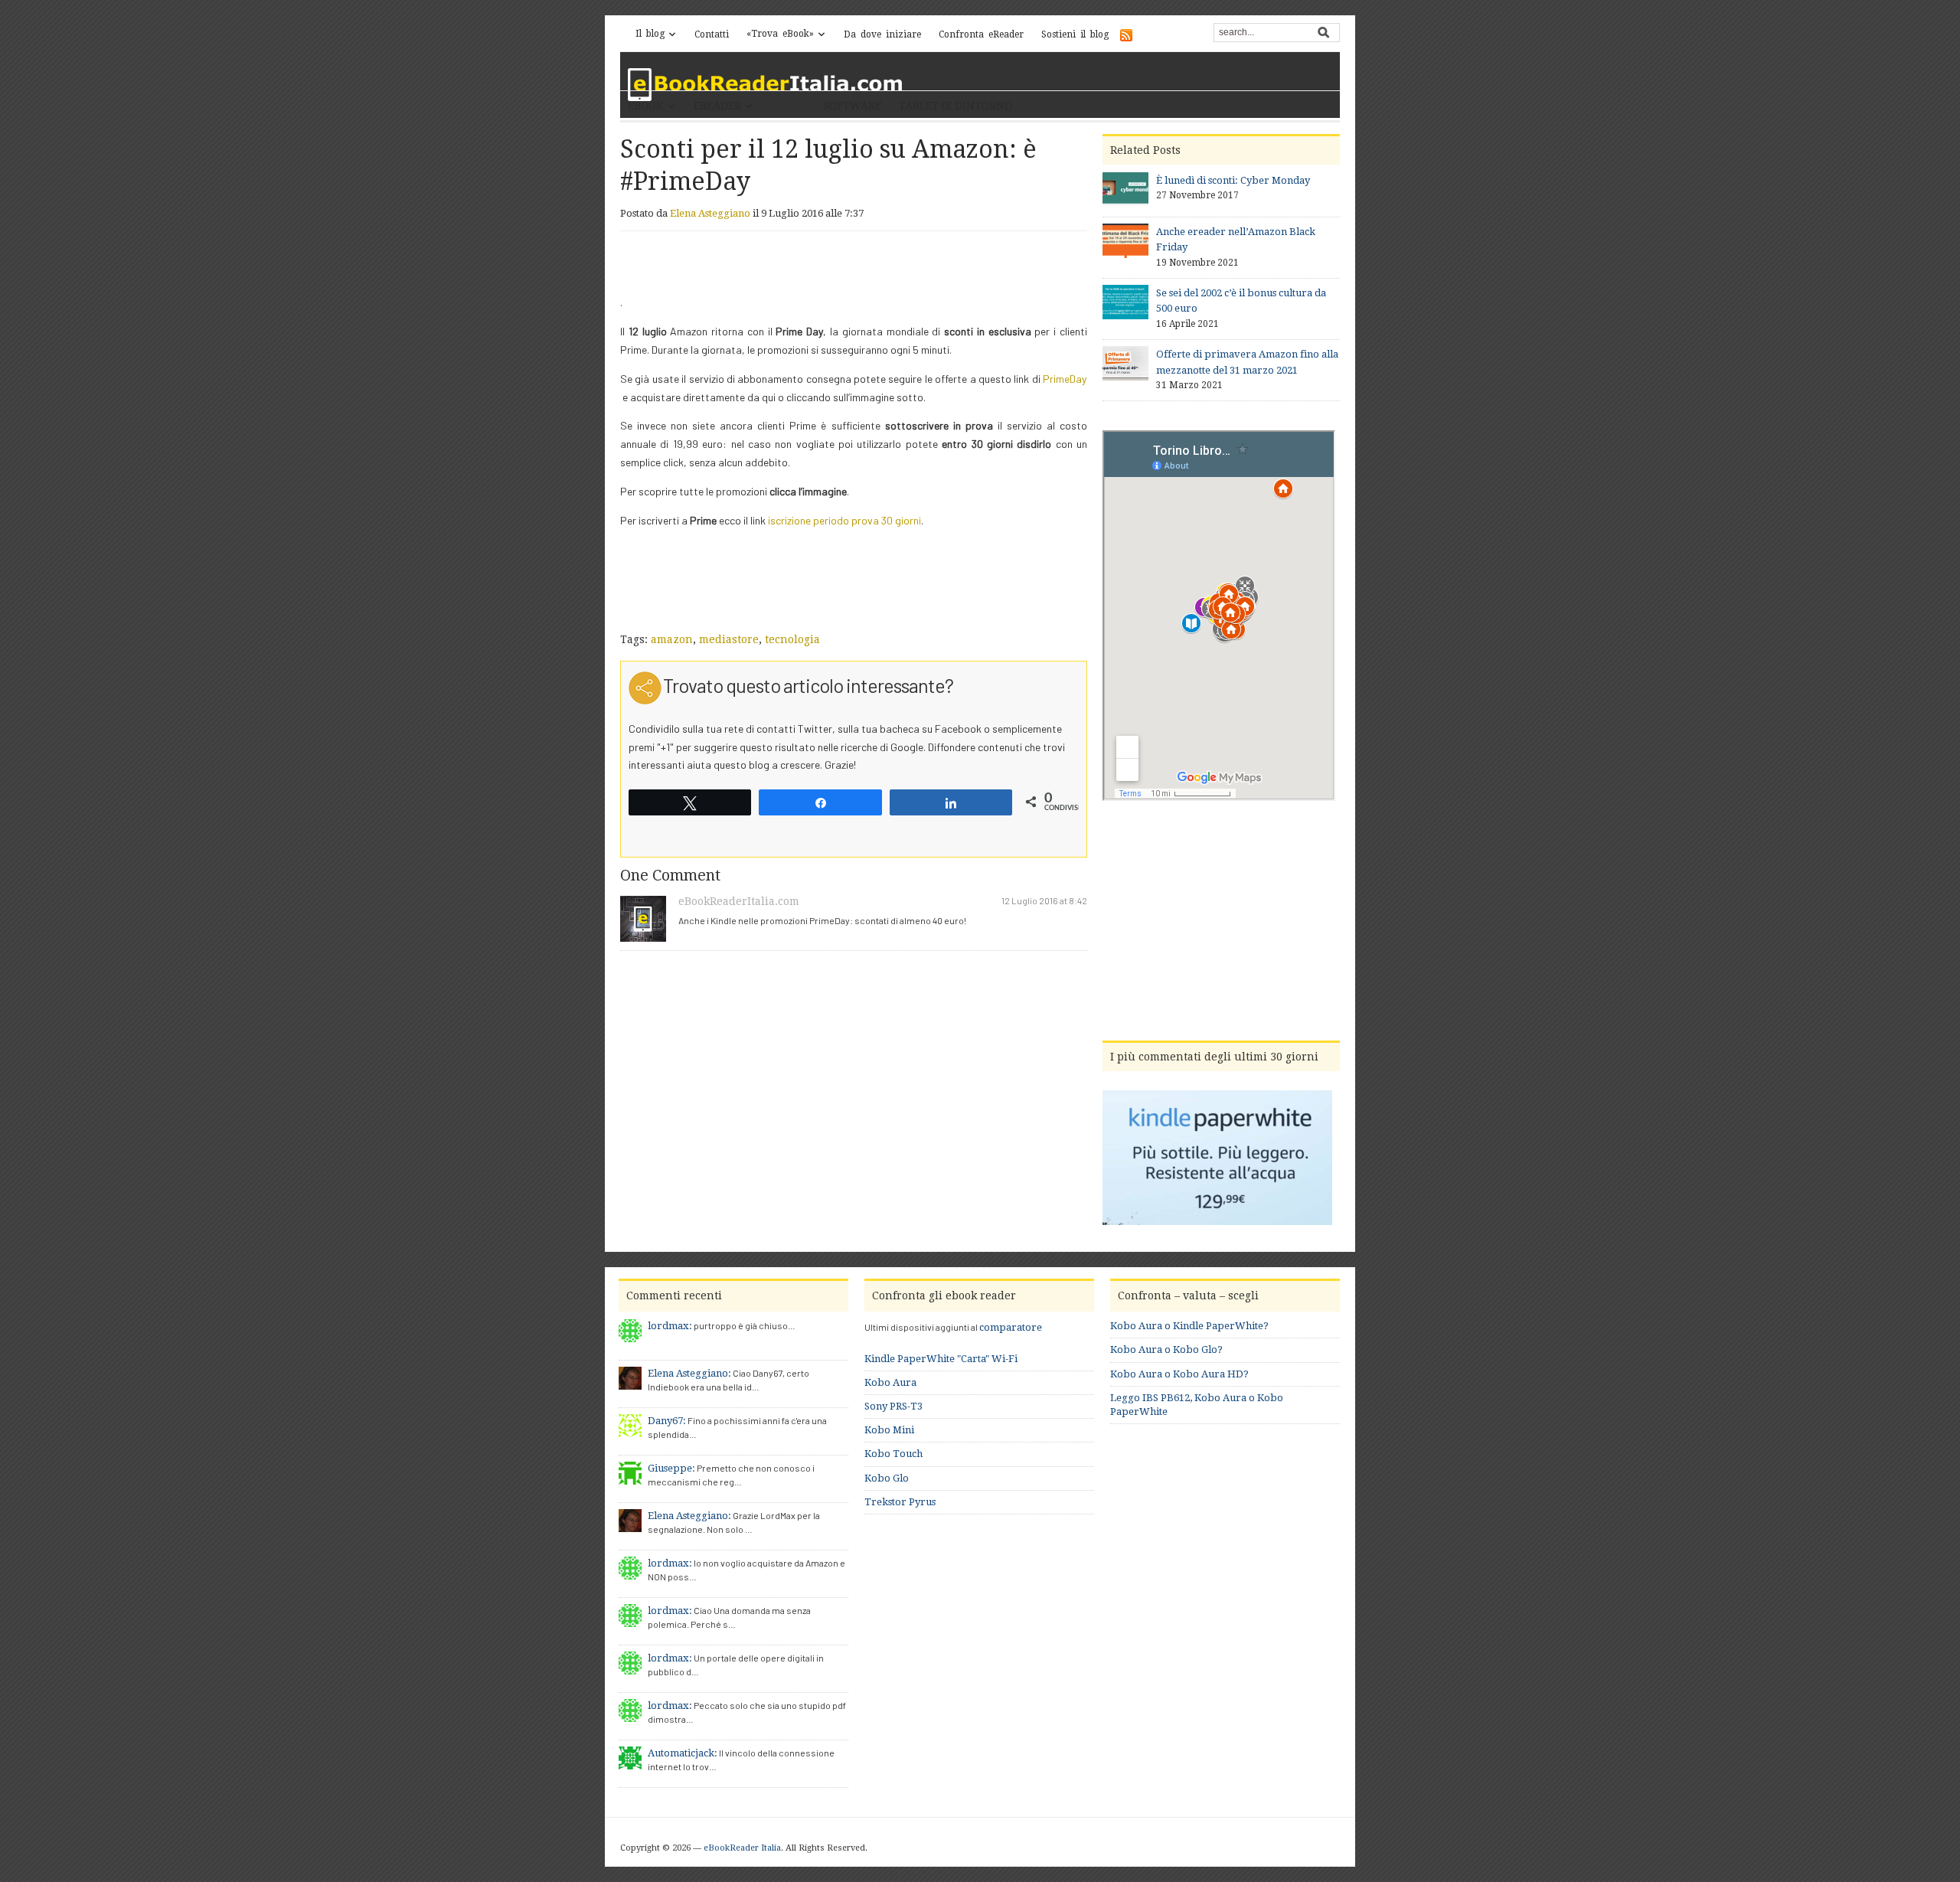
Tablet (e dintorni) (955, 106)
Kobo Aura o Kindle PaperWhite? (1189, 1326)
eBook (646, 106)
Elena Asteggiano (710, 213)
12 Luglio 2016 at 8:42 (1044, 900)
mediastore (729, 639)
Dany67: (667, 1421)
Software (852, 106)
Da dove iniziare (882, 34)
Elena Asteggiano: (689, 1373)
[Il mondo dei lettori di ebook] (766, 85)
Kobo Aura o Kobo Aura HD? (1179, 1374)
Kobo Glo (887, 1478)
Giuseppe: (671, 1468)
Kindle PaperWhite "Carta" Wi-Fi (941, 1359)
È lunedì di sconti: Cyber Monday (1233, 180)
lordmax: (670, 1326)
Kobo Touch (893, 1454)
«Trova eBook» (780, 34)
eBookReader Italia (742, 1848)
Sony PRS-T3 (893, 1406)
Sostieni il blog (1075, 34)
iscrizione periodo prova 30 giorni (844, 520)
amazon (672, 639)
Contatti (712, 34)
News (788, 106)
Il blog (650, 34)
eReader (717, 106)
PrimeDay (1065, 379)
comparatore (1011, 1327)
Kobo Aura (890, 1382)
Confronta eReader (981, 34)
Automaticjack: (683, 1753)
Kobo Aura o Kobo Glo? (1166, 1349)
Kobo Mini (889, 1430)
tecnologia (792, 639)
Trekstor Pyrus (900, 1502)
